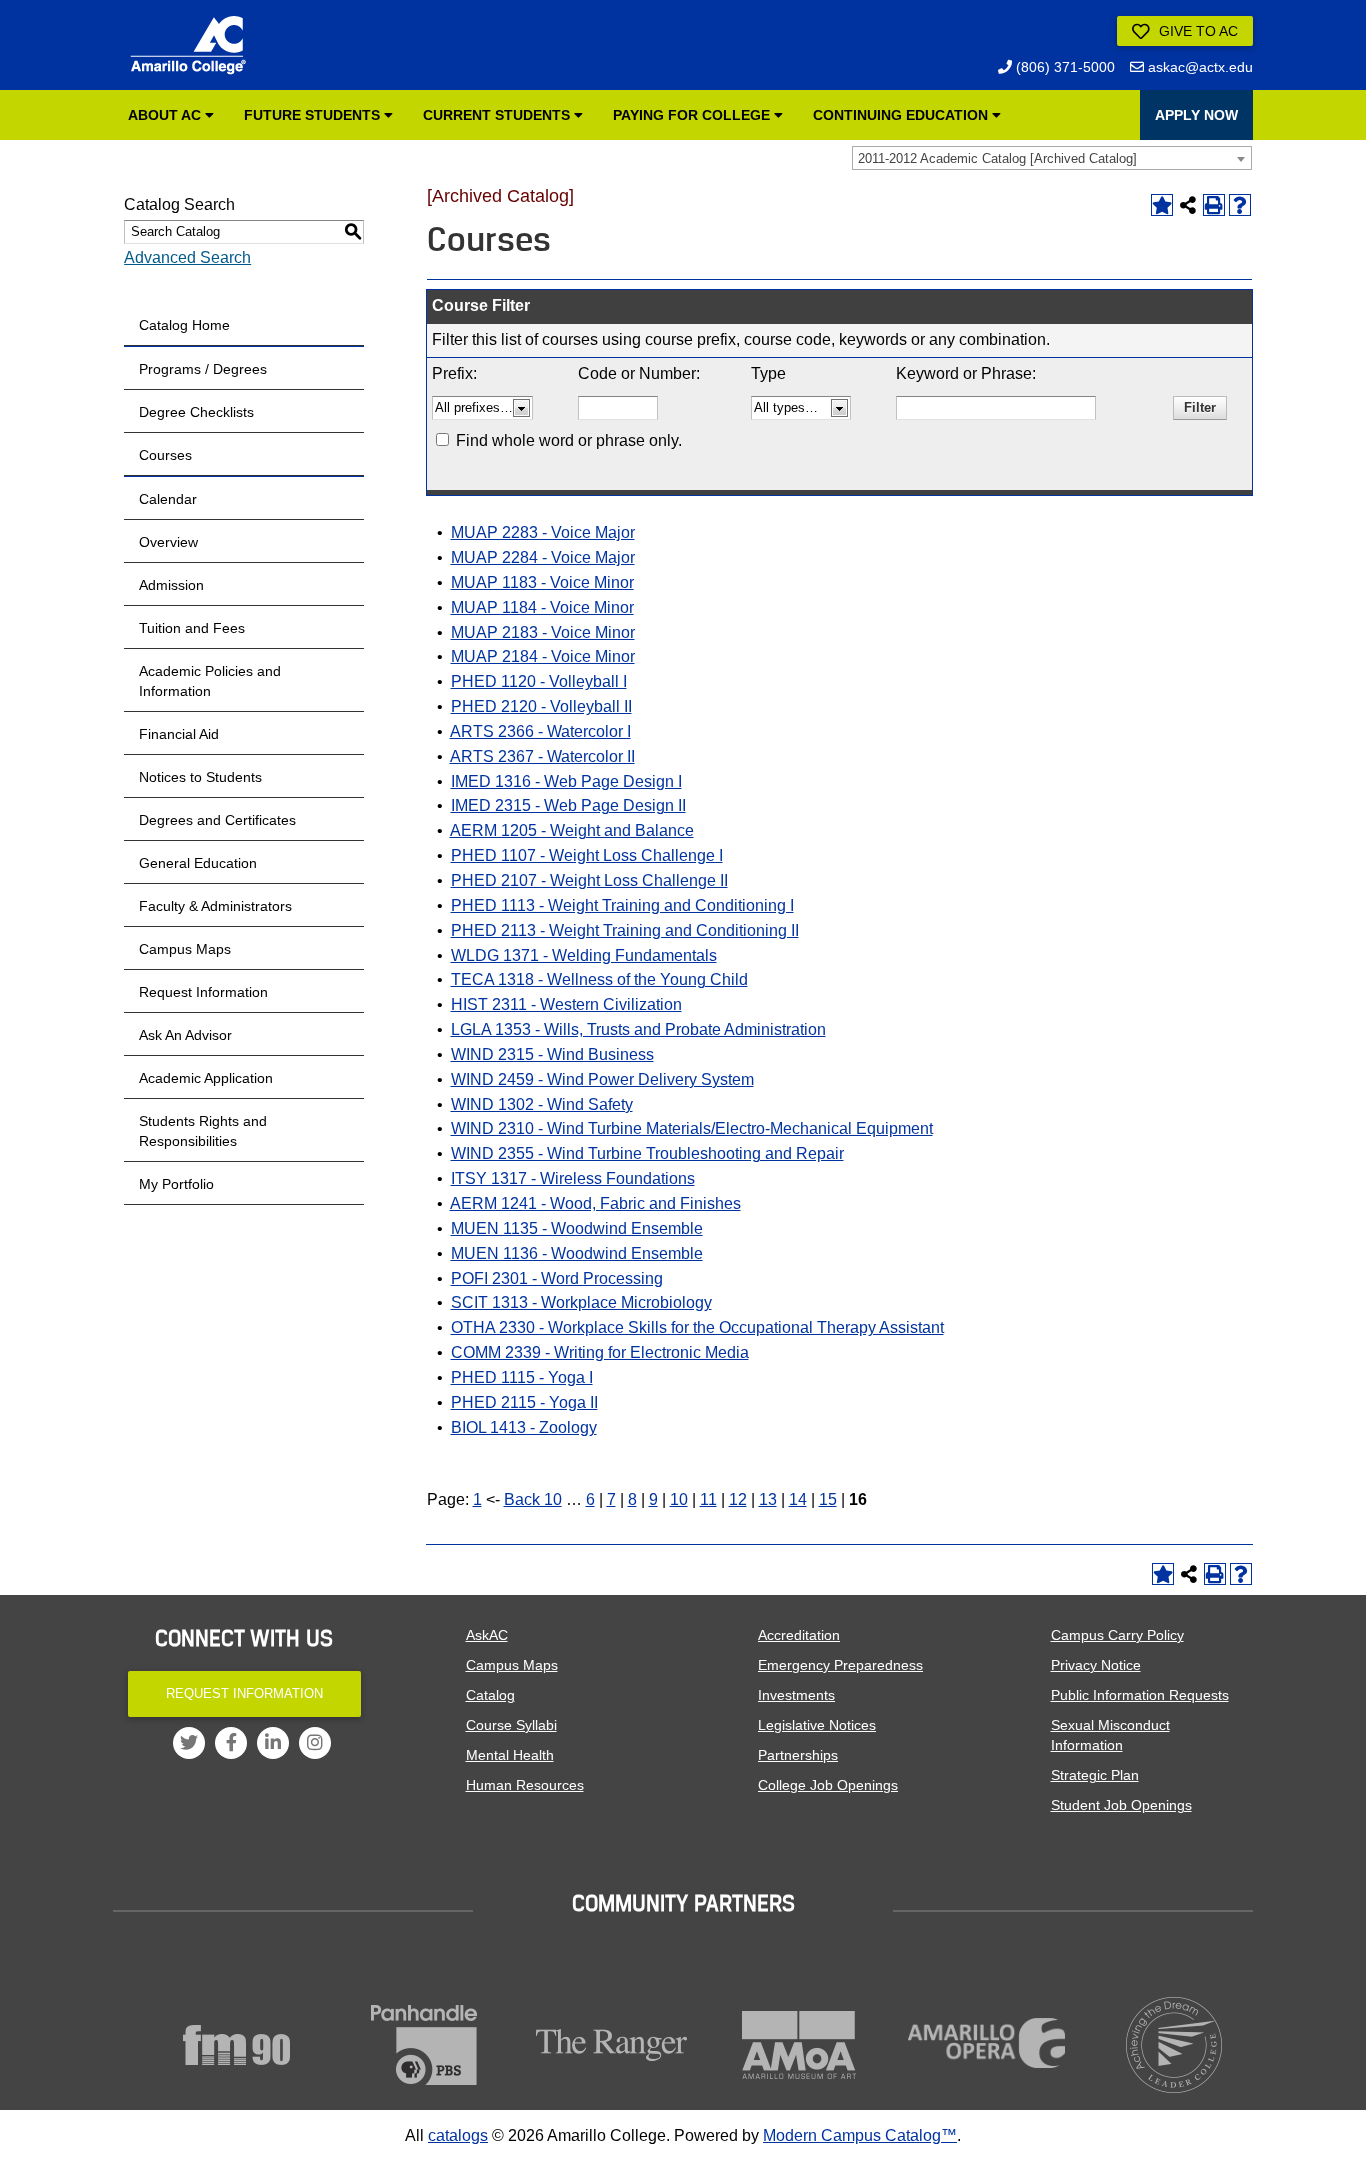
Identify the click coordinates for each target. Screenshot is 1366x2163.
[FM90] (237, 2045)
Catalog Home (184, 325)
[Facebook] (231, 1743)
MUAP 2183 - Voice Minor (543, 632)
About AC (166, 115)
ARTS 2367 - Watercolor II (542, 756)
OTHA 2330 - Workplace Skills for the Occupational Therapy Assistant (697, 1327)
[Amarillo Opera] (987, 2043)
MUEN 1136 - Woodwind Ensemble (577, 1253)
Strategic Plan (1095, 1775)
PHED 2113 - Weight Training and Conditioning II (625, 930)
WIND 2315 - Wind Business (552, 1054)
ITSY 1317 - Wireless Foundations (573, 1178)
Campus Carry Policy (1117, 1635)
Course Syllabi (511, 1725)
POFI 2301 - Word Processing (557, 1278)
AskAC (487, 1635)
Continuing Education (902, 115)
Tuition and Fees (192, 628)
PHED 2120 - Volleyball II (541, 706)
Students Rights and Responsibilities (203, 1131)
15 (828, 1499)
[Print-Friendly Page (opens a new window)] (1214, 205)
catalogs (458, 2135)
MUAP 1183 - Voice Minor (542, 582)
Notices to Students (200, 777)
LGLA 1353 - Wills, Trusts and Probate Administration (638, 1029)
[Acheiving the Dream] (1175, 2045)
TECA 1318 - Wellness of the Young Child (599, 979)
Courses (165, 455)
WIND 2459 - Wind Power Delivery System (602, 1079)
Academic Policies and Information (210, 681)
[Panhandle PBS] (425, 2045)
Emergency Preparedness (840, 1665)
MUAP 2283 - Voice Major (543, 532)
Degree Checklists (196, 412)
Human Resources (525, 1785)
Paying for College (693, 115)
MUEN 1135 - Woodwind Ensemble (577, 1228)
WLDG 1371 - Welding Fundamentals (584, 955)
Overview (168, 542)
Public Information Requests (1140, 1695)
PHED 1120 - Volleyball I (539, 681)
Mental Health (510, 1755)
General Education (198, 863)
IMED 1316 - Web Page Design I (566, 781)
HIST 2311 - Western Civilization (566, 1004)
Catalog (490, 1695)
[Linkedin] (273, 1743)
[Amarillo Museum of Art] (800, 2045)
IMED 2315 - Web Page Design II (568, 805)
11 (708, 1499)
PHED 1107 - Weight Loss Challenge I (587, 855)
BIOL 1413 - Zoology (524, 1427)
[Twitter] (189, 1743)
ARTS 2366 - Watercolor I (540, 731)
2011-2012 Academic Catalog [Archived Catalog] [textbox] (997, 158)
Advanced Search (187, 257)
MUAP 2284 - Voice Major (543, 557)
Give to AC (1196, 31)
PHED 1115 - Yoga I (522, 1377)
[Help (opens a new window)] (1240, 205)
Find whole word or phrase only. (569, 440)
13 (768, 1499)
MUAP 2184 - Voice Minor (543, 656)
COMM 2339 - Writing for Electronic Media (600, 1352)
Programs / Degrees (203, 369)
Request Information (203, 992)
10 (679, 1499)
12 (738, 1499)
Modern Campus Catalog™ (860, 2135)
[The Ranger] (612, 2045)
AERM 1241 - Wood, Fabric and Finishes (595, 1203)
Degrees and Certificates (217, 820)
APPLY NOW (1196, 115)
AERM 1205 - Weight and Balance (572, 830)
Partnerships (798, 1755)
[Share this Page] (1188, 205)
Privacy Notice (1096, 1665)
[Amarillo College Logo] (188, 45)
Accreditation (799, 1635)
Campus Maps (185, 949)
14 (798, 1499)
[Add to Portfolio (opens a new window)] (1162, 205)
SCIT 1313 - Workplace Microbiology (581, 1302)
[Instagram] (315, 1743)
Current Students (498, 115)
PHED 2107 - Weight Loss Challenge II (589, 880)
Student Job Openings (1121, 1805)
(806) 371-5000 (1063, 67)
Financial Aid (179, 734)
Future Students (314, 115)
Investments (796, 1695)
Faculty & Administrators (215, 906)
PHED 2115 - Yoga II (524, 1402)
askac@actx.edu (1198, 67)
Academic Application (206, 1078)
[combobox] (1052, 158)
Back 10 (533, 1499)
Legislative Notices (817, 1725)
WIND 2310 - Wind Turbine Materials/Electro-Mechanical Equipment (692, 1128)
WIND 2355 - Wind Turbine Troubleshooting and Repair (647, 1153)
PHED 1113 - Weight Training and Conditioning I (622, 905)
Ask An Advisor (185, 1035)
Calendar (168, 499)
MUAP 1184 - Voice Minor (542, 607)
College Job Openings (828, 1785)
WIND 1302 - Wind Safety (542, 1104)
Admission (171, 585)
